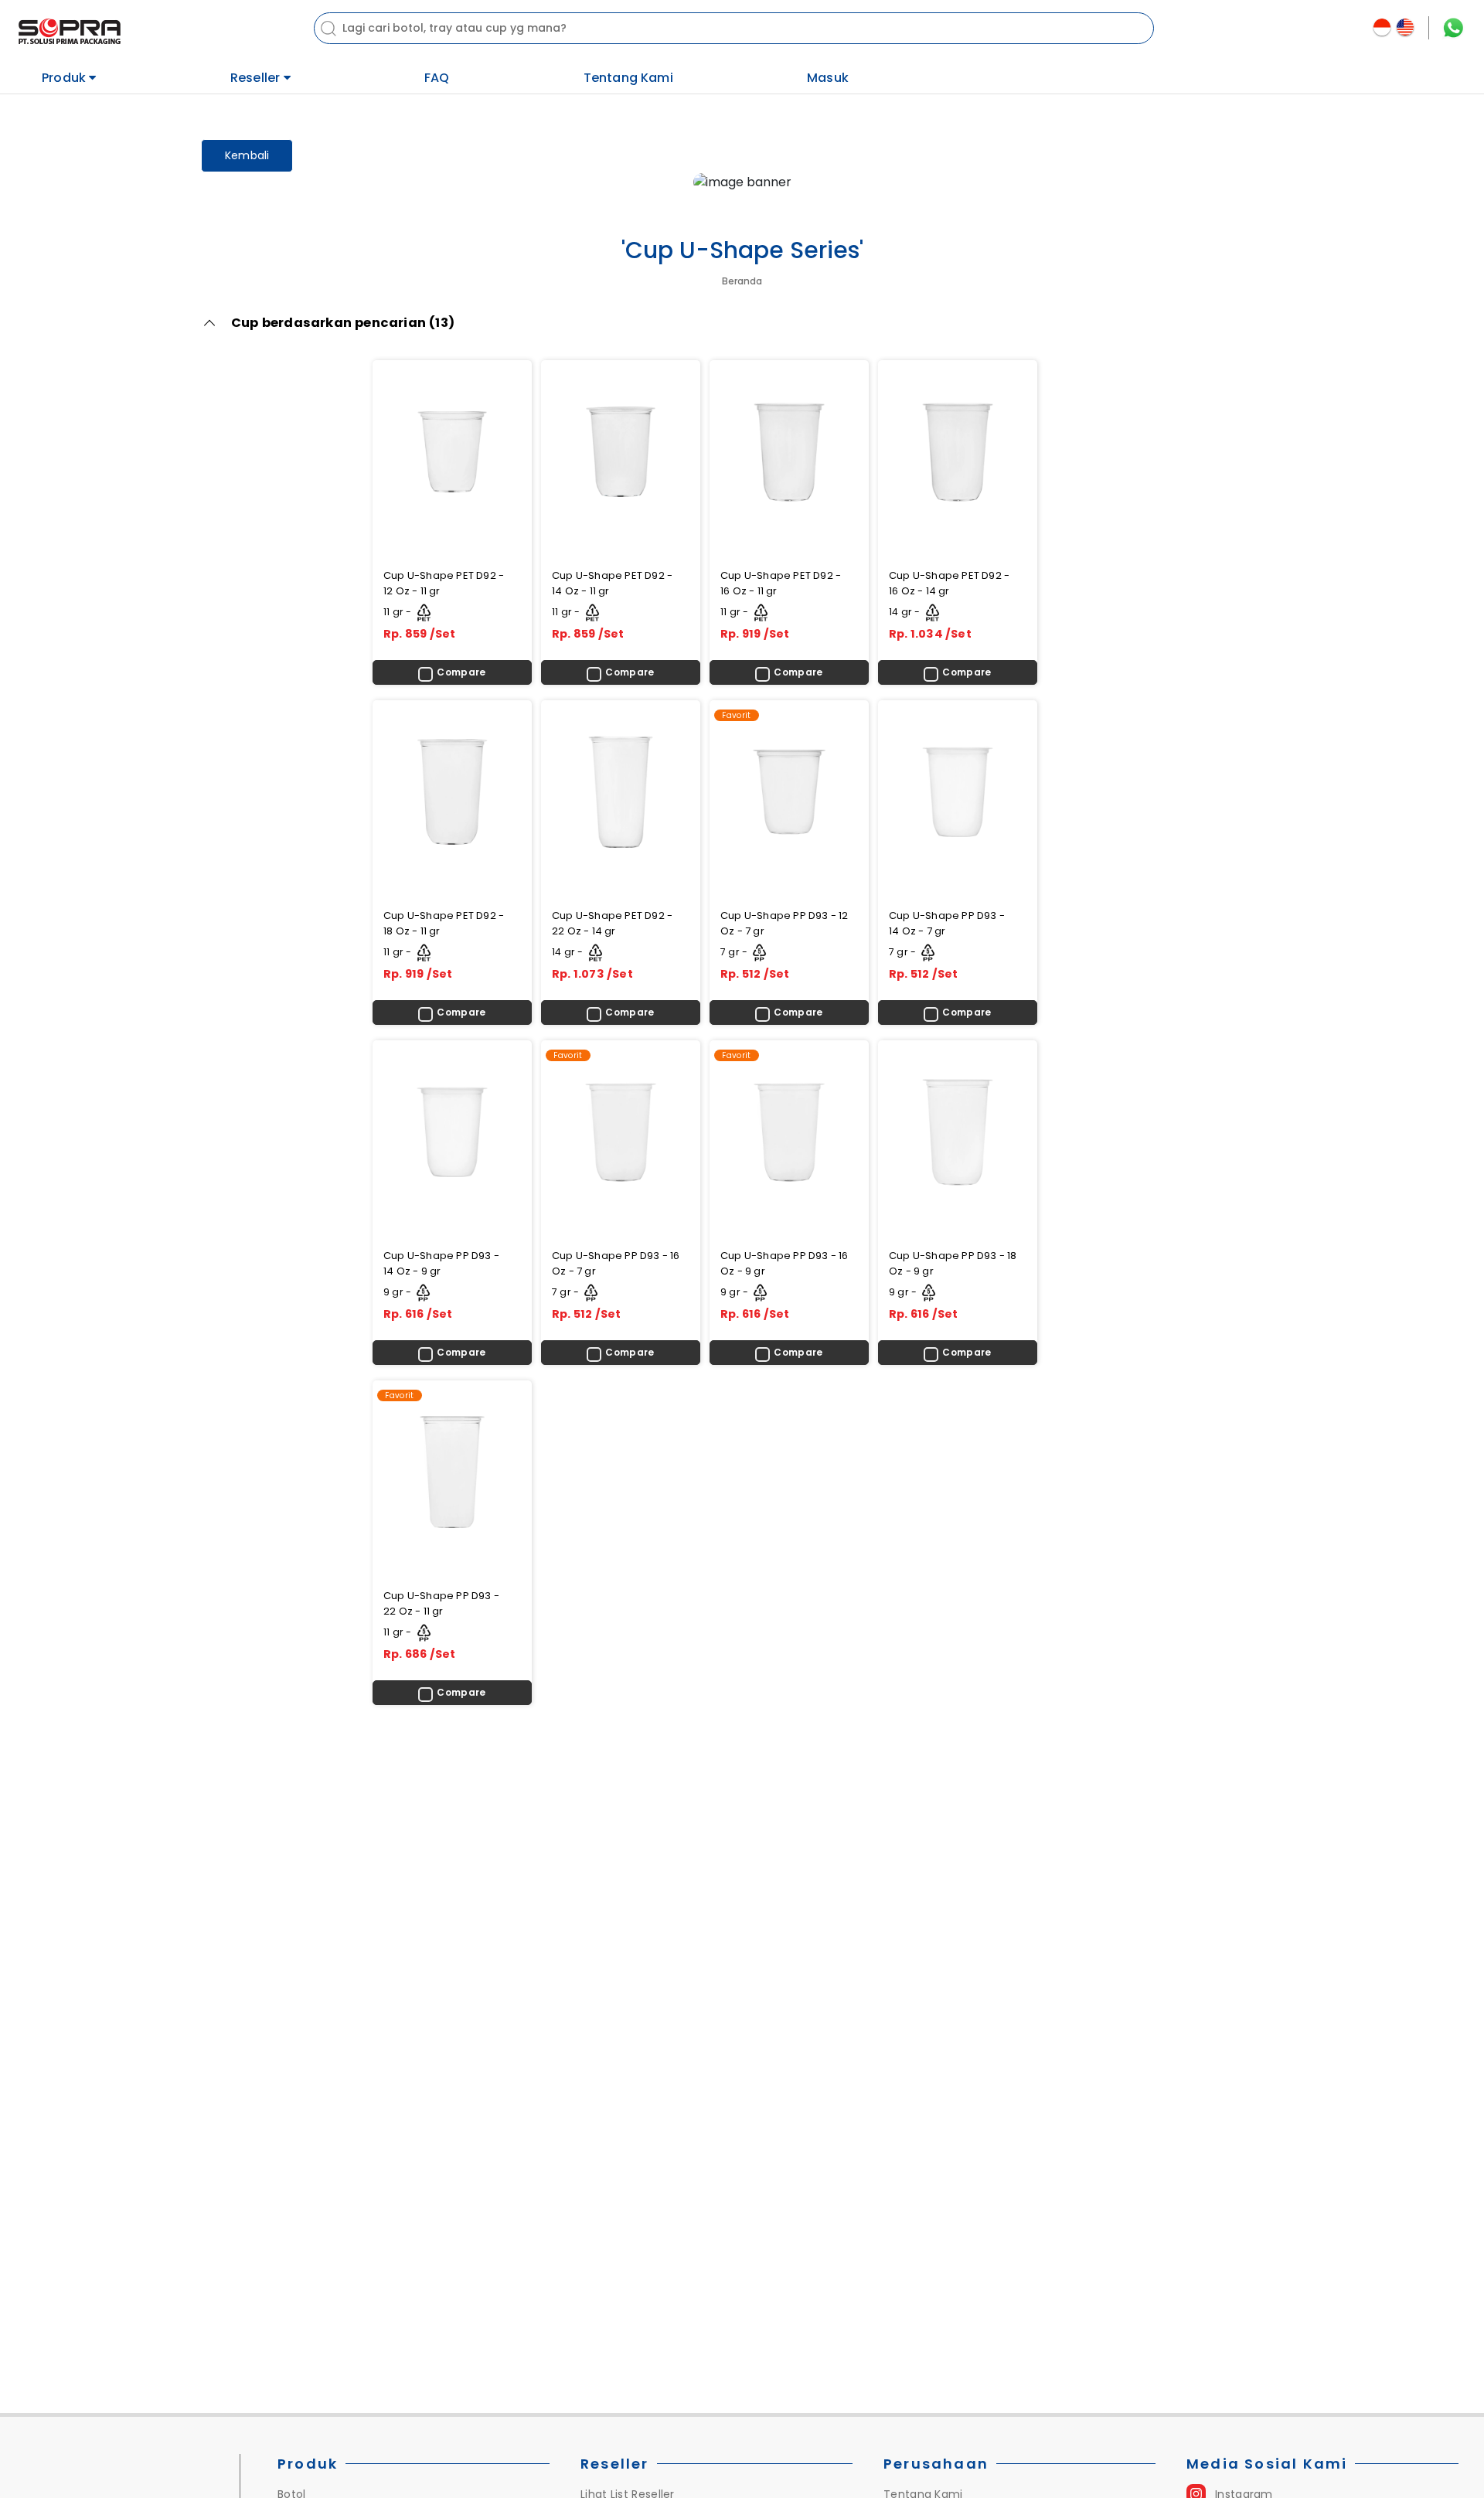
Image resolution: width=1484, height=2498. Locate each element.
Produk (65, 77)
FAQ (437, 78)
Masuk (828, 78)
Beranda (742, 281)
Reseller (257, 77)
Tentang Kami (628, 78)
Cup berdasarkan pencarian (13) (343, 323)
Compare (461, 672)
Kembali (247, 155)
